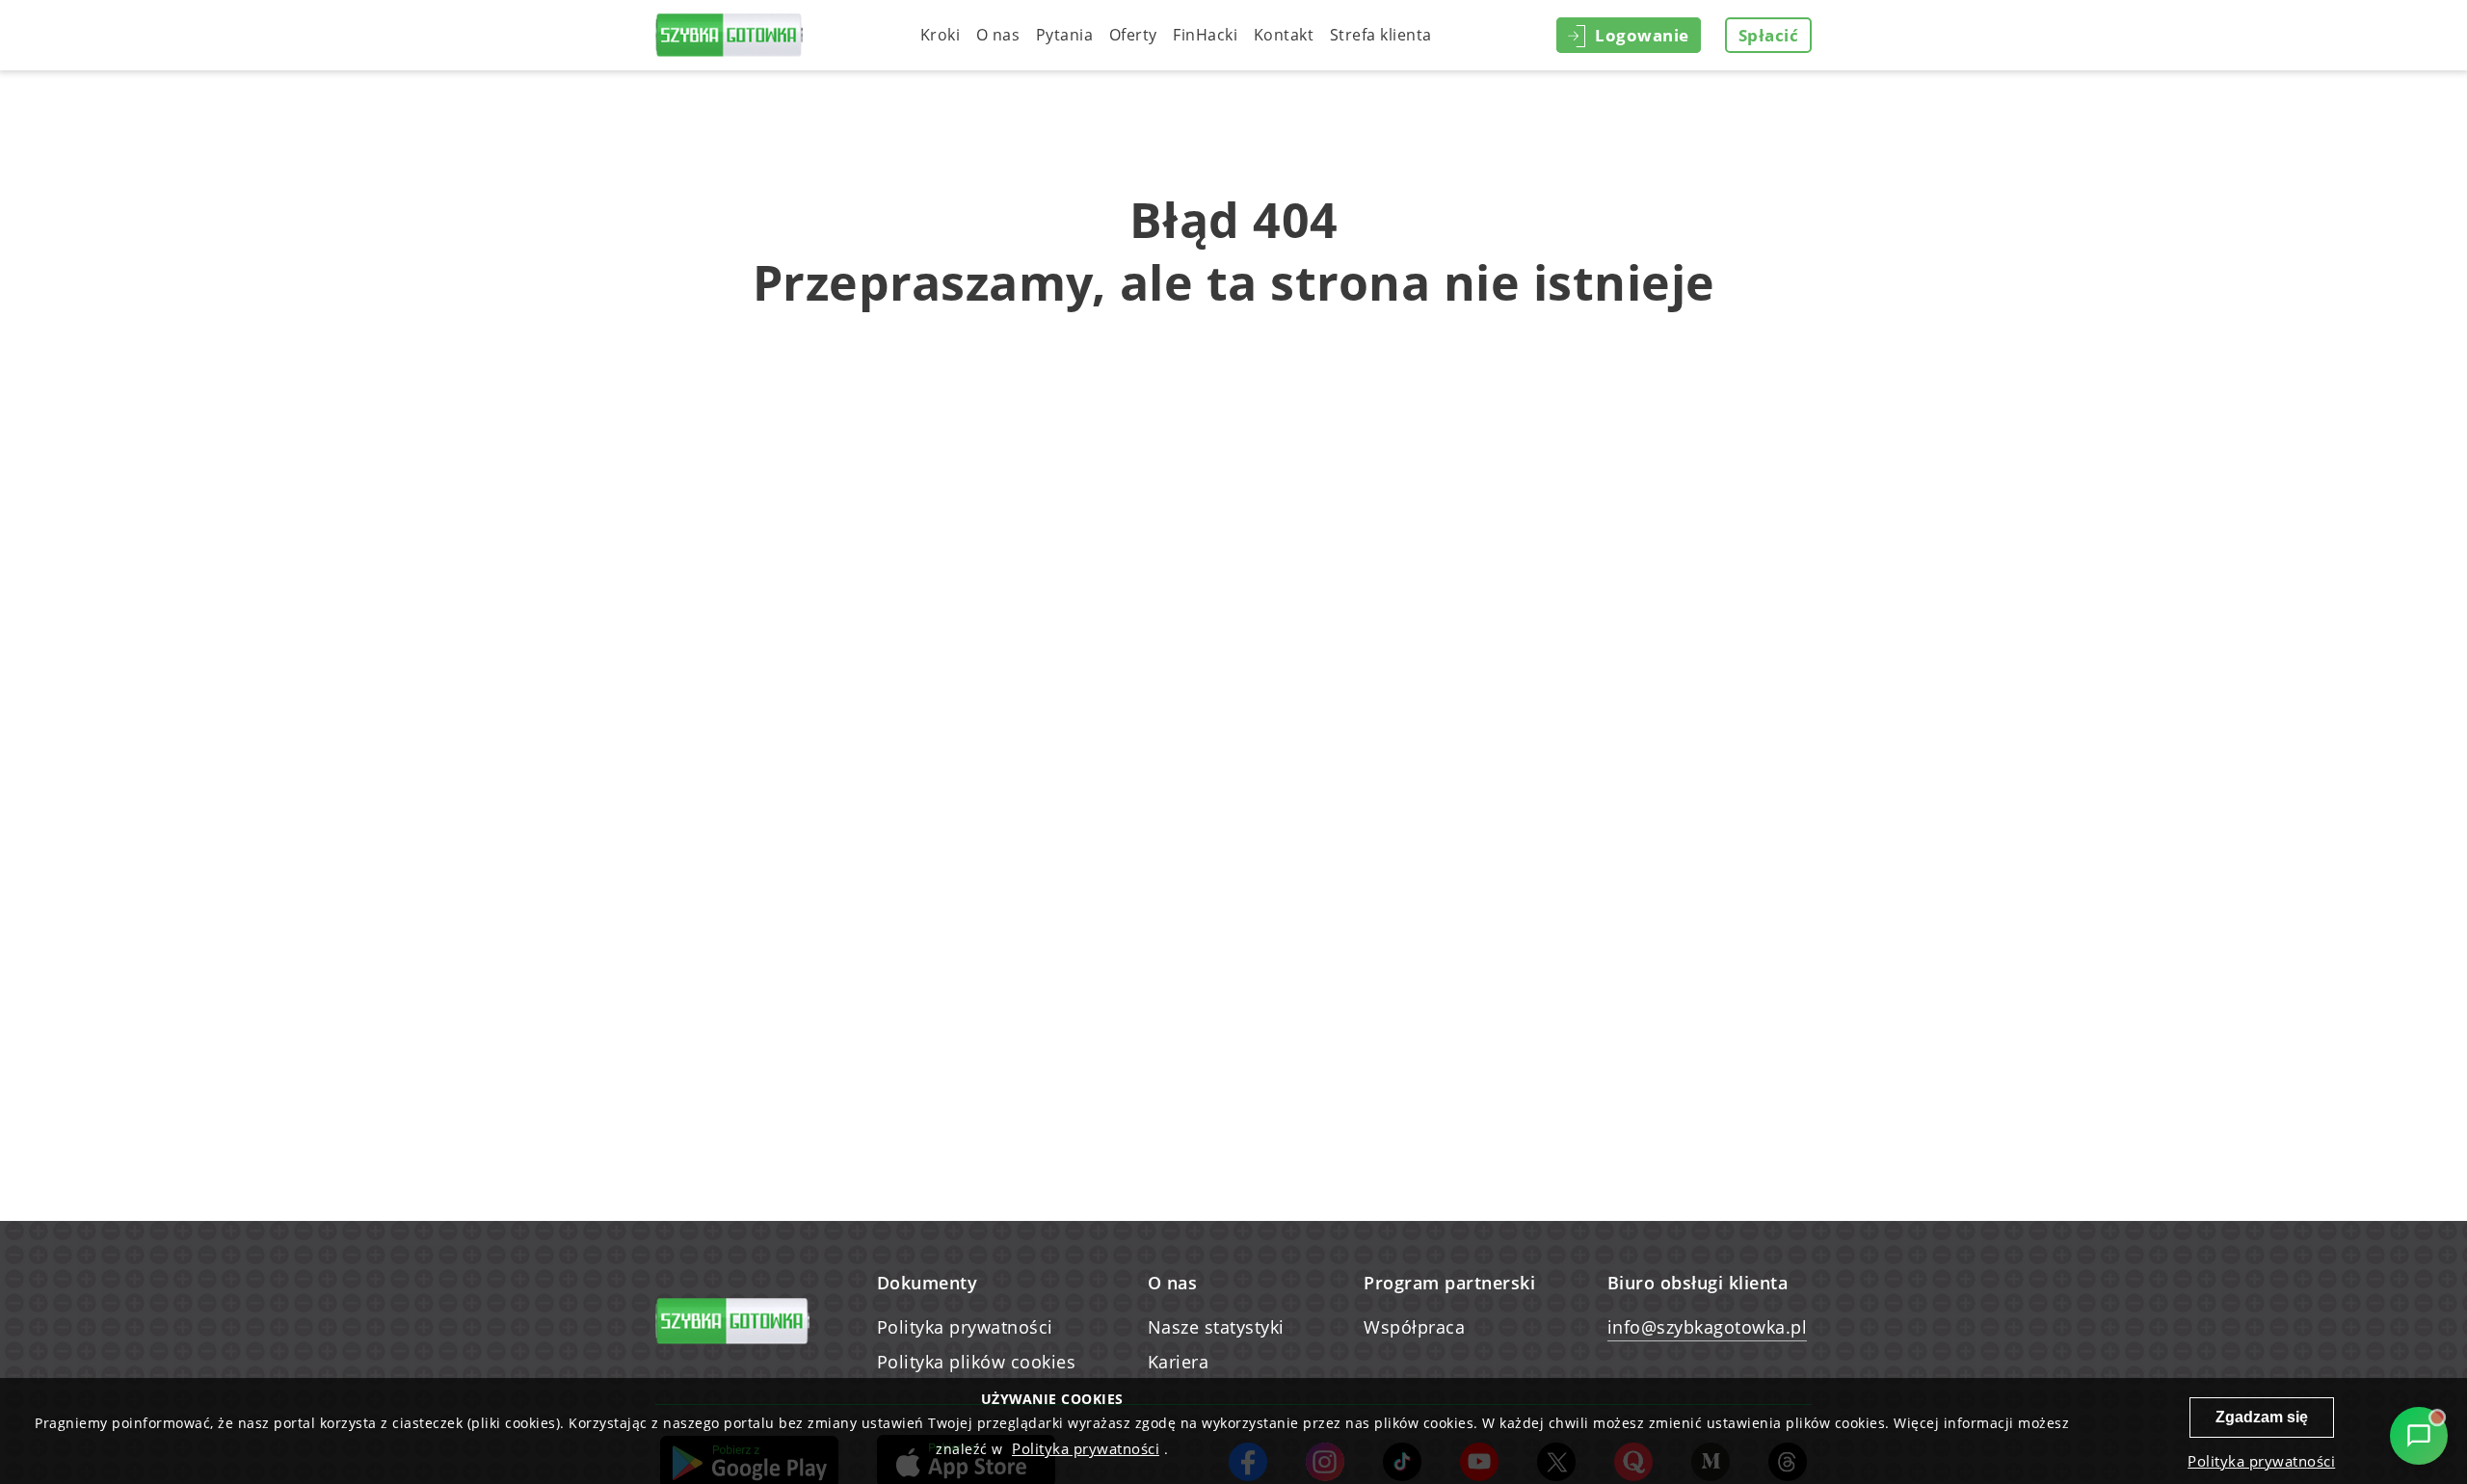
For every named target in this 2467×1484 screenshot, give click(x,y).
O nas (998, 35)
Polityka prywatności (965, 1327)
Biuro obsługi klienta (1698, 1283)
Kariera (1179, 1362)
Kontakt (1284, 35)
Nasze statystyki (1216, 1327)
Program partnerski (1449, 1283)
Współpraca (1414, 1327)
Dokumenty (928, 1283)
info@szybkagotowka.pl (1708, 1327)
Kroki (941, 35)
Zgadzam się (2262, 1417)
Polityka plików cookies (977, 1362)
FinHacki (1205, 35)
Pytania (1065, 35)
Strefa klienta (1381, 35)
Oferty (1133, 35)
